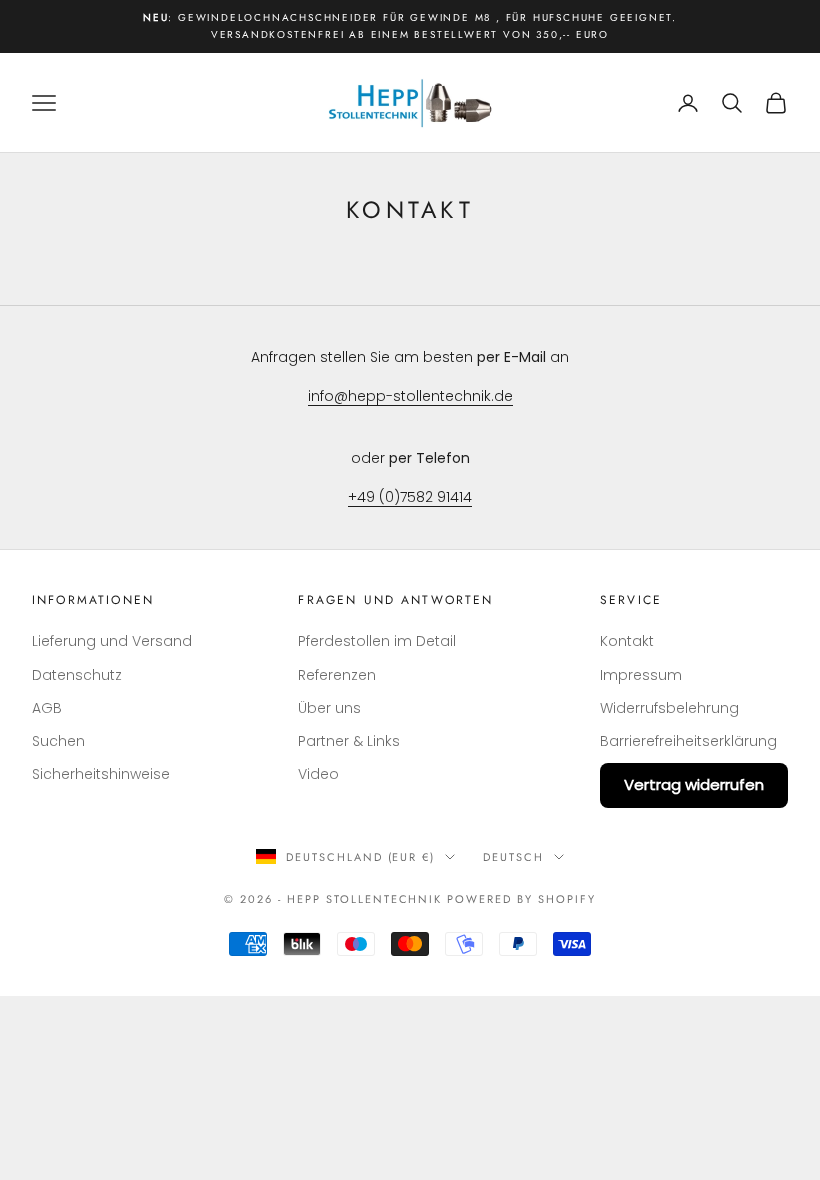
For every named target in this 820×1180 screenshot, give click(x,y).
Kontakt (627, 641)
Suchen (58, 741)
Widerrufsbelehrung (669, 708)
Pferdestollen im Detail (377, 641)
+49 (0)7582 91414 (410, 497)
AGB (47, 708)
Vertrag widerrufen (694, 784)
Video (318, 774)
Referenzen (337, 675)
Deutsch (513, 857)
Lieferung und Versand (112, 641)
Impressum (641, 675)
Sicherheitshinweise (101, 774)
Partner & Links (349, 741)
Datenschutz (77, 675)
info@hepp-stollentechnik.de (410, 396)
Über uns (329, 708)
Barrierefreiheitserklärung (688, 741)
